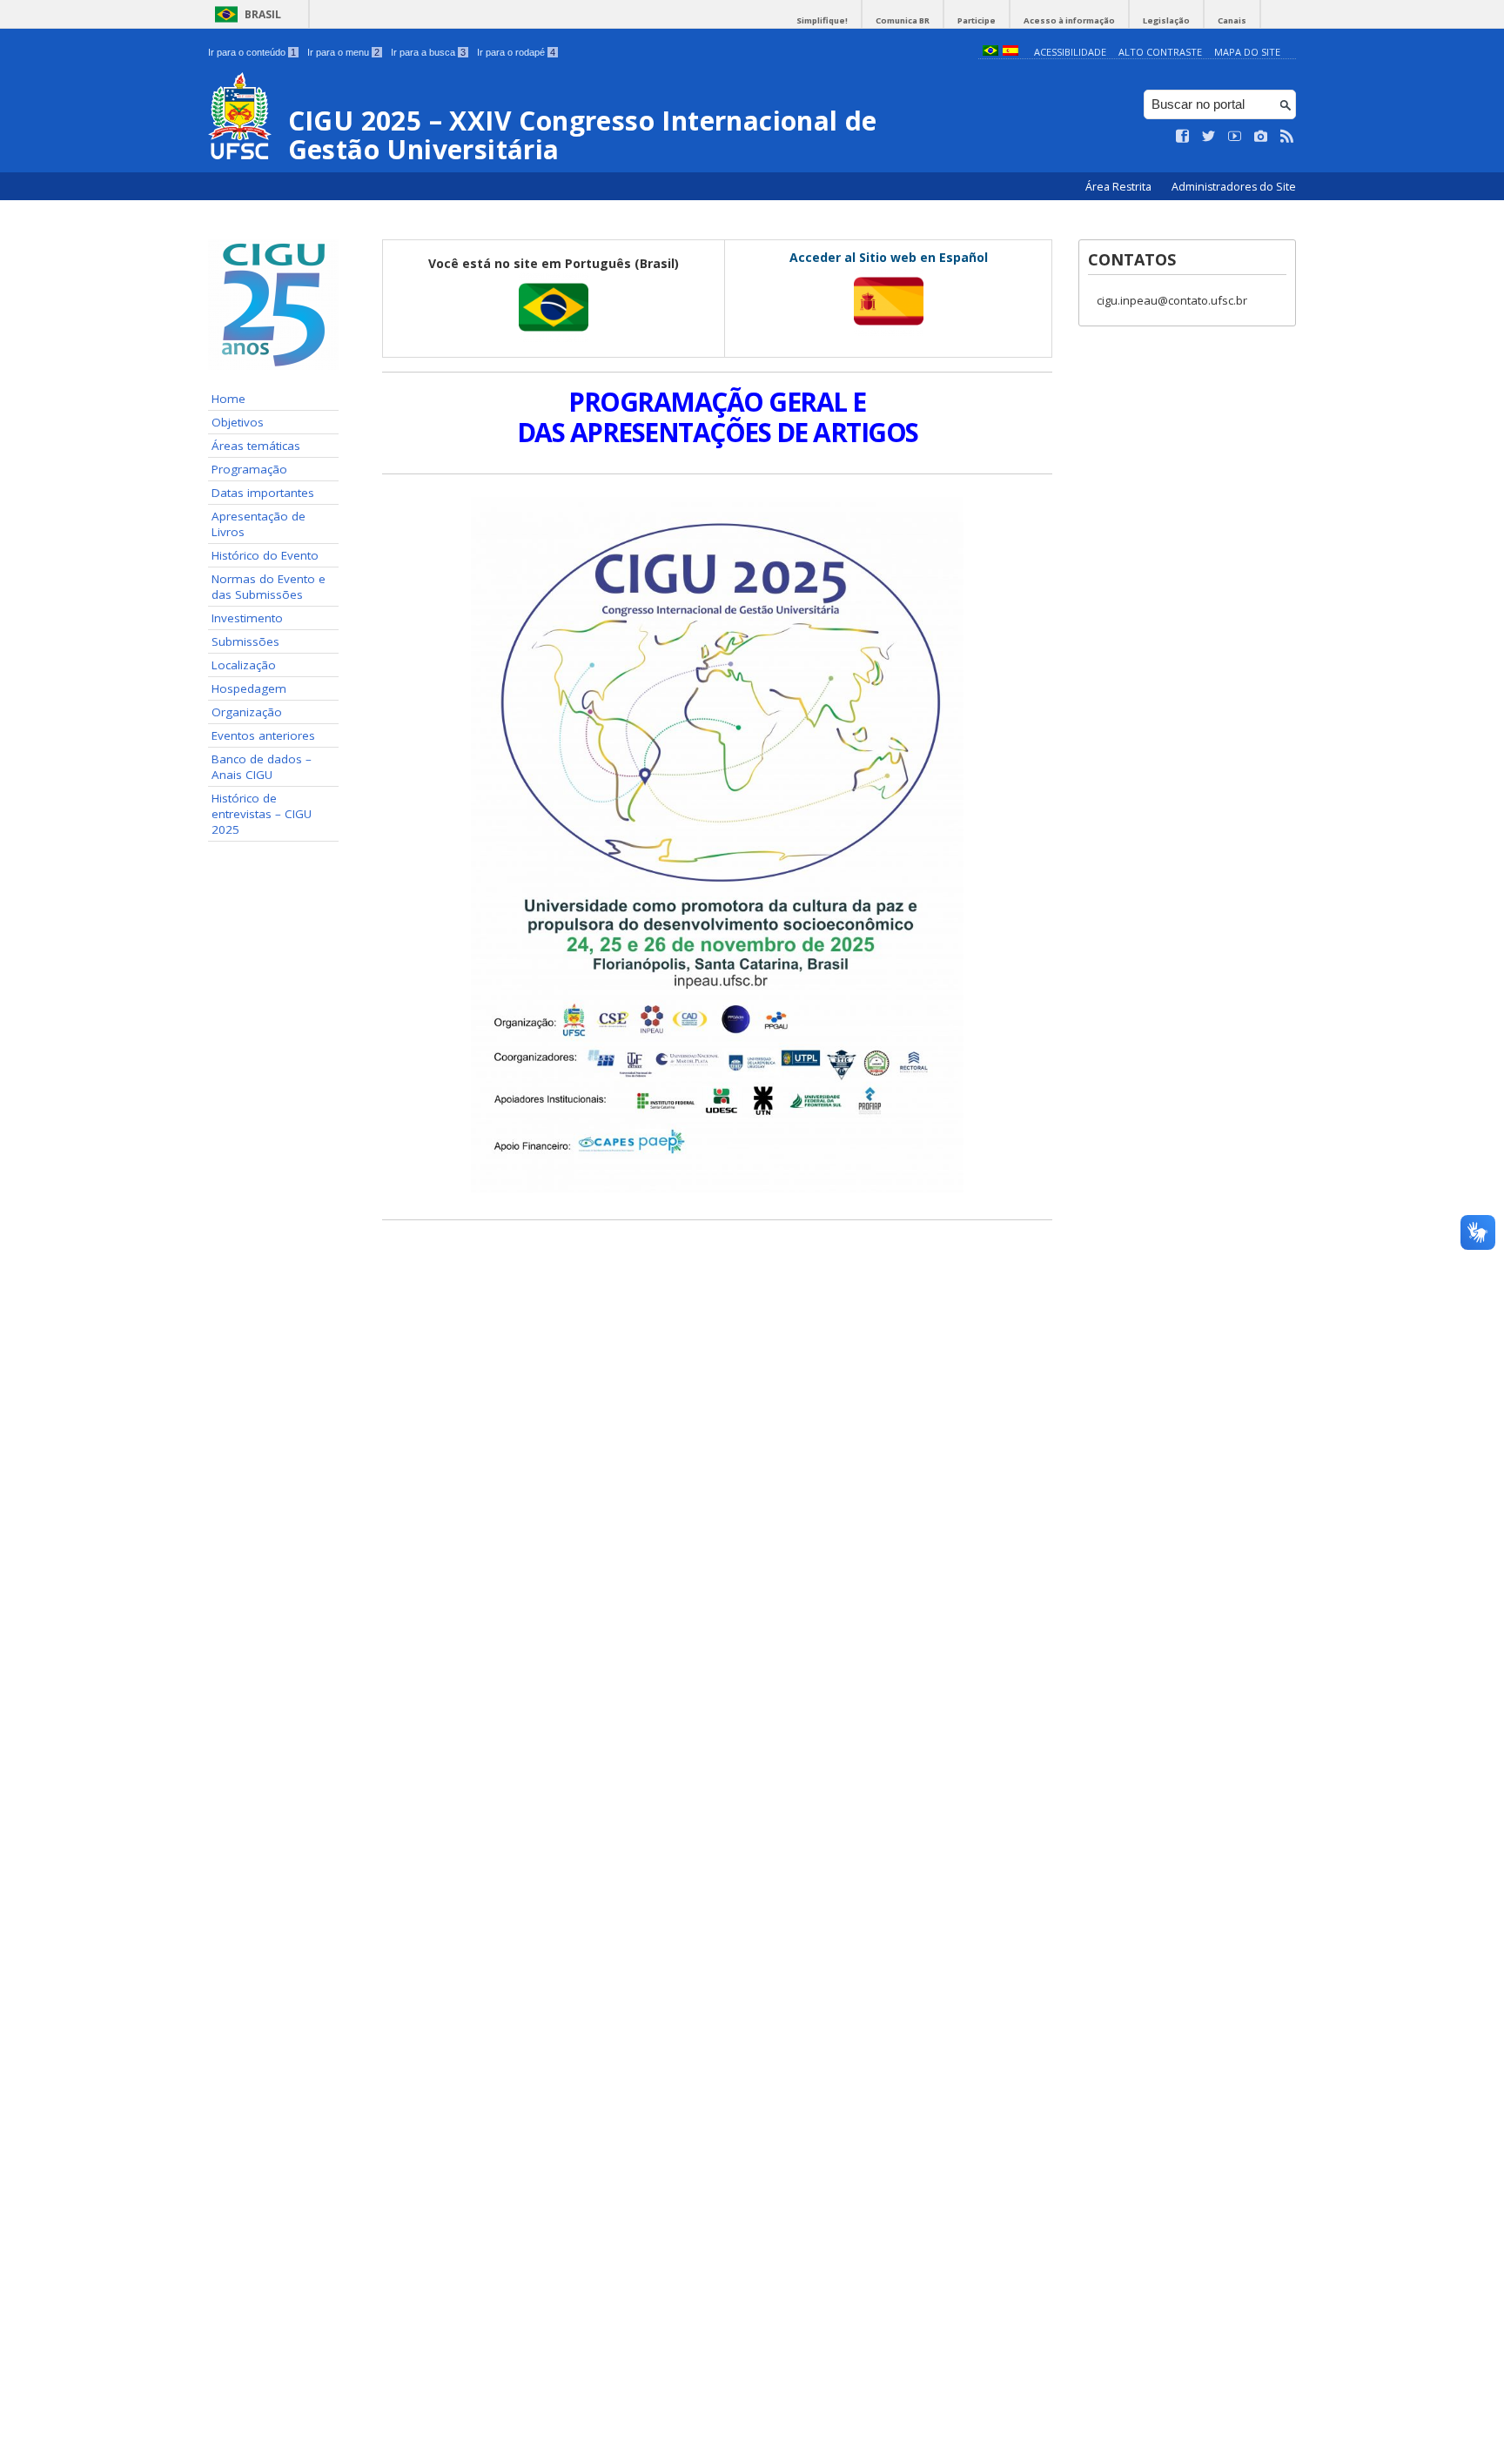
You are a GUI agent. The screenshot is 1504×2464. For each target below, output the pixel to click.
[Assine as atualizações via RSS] (1287, 137)
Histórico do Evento (265, 555)
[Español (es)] (1010, 52)
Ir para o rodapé (516, 52)
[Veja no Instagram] (1261, 137)
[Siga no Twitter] (1209, 137)
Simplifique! (822, 20)
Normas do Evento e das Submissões (269, 587)
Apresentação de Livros (258, 524)
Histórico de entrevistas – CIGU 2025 (262, 814)
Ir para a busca (428, 52)
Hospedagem (249, 688)
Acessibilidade (1070, 52)
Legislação (1166, 20)
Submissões (245, 641)
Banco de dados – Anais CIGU (262, 767)
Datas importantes (263, 493)
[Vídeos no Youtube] (1235, 137)
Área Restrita (1120, 187)
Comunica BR (903, 20)
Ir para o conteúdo (252, 52)
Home (228, 399)
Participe (977, 20)
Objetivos (238, 422)
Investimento (247, 618)
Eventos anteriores (263, 735)
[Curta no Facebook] (1183, 137)
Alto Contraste (1160, 52)
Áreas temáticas (256, 446)
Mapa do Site (1247, 52)
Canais (1232, 20)
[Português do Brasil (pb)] (990, 52)
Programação (249, 469)
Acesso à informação (1069, 20)
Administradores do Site (1234, 187)
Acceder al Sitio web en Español (889, 257)
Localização (244, 665)
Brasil (263, 14)
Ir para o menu (343, 52)
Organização (247, 712)
